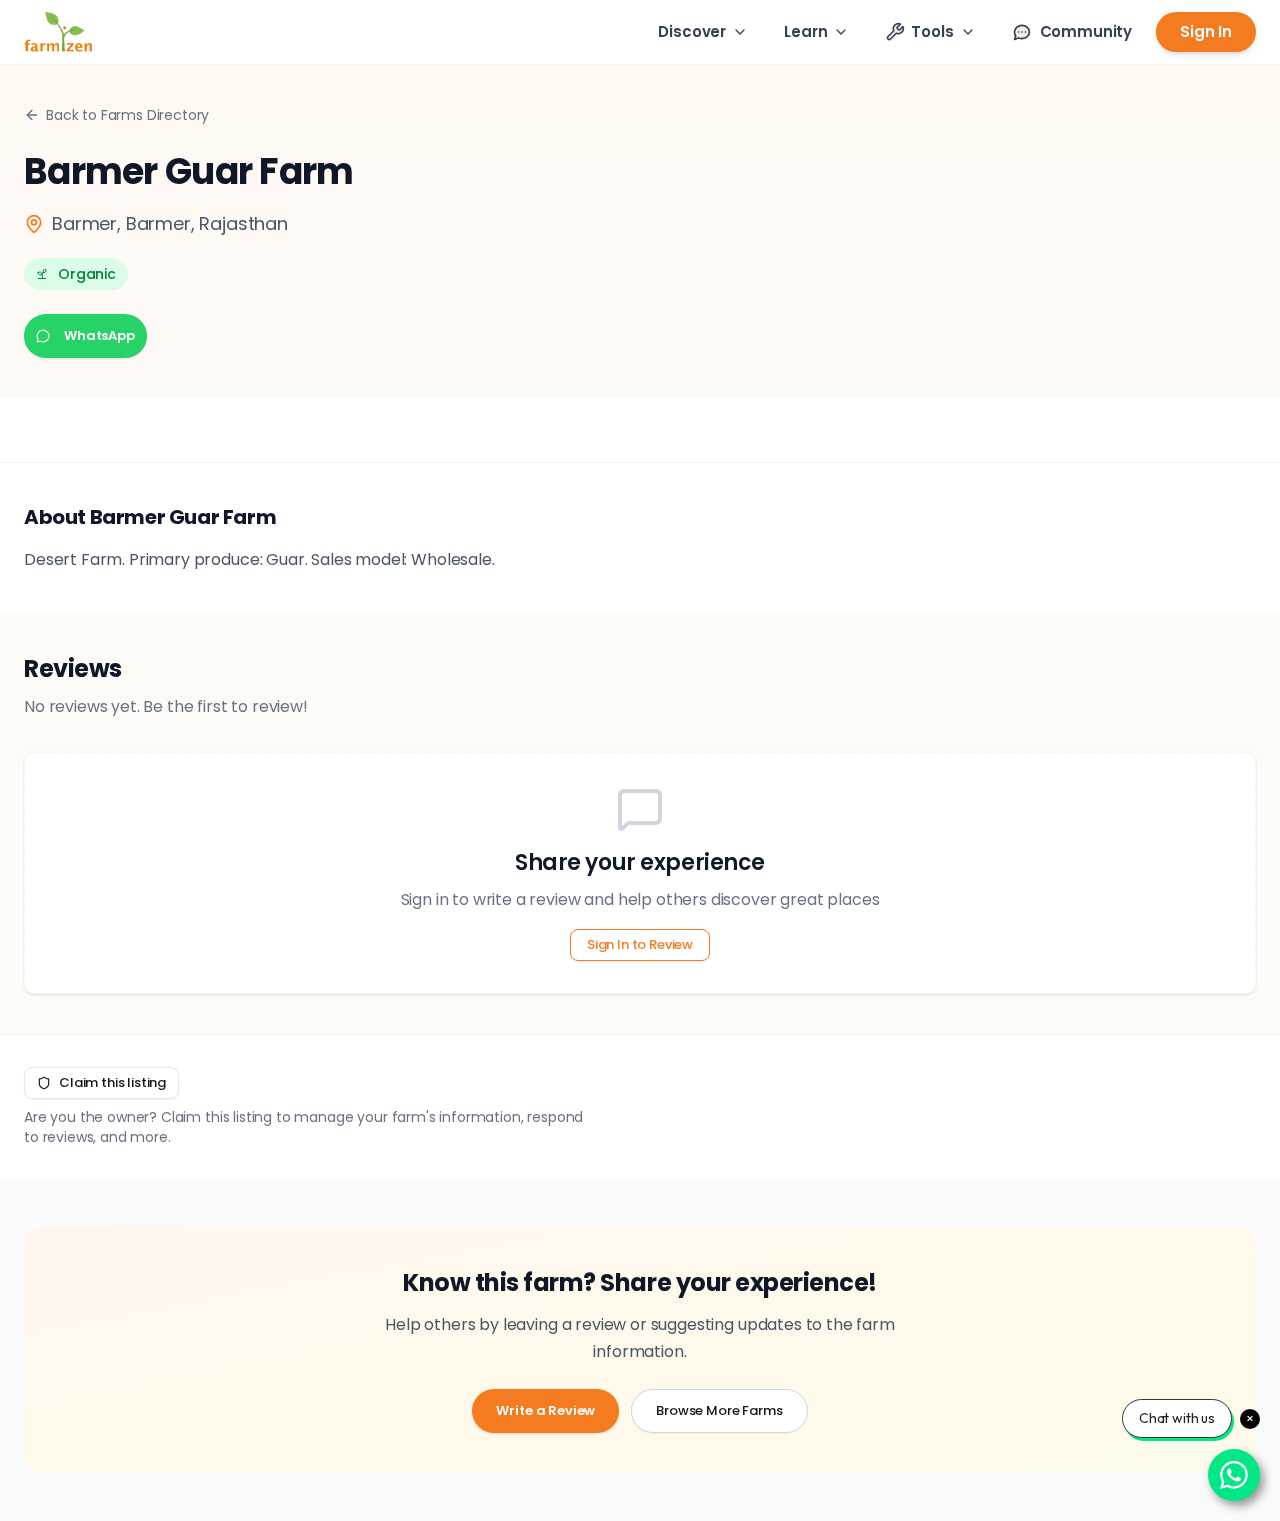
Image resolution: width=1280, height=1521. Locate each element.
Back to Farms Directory (127, 115)
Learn (805, 31)
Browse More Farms (719, 1410)
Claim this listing (112, 1082)
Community (1086, 31)
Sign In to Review (640, 944)
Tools (932, 31)
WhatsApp (99, 335)
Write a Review (545, 1410)
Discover (692, 31)
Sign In (1206, 31)
